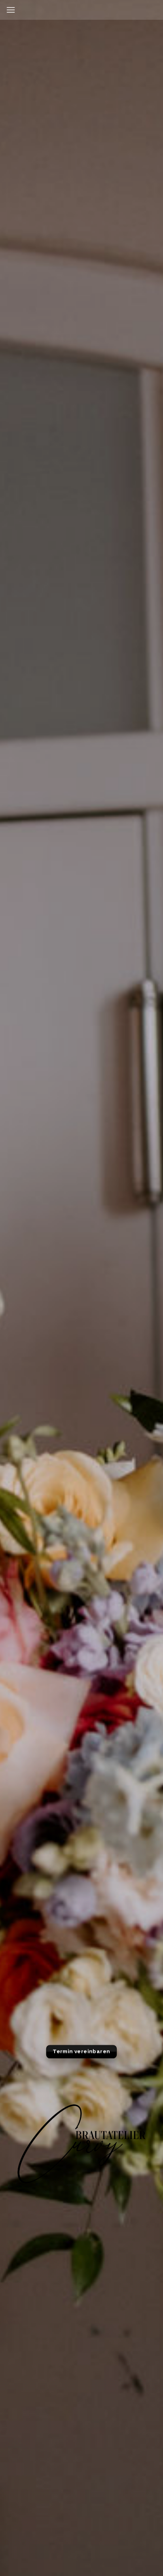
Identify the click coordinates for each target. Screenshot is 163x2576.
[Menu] (11, 10)
